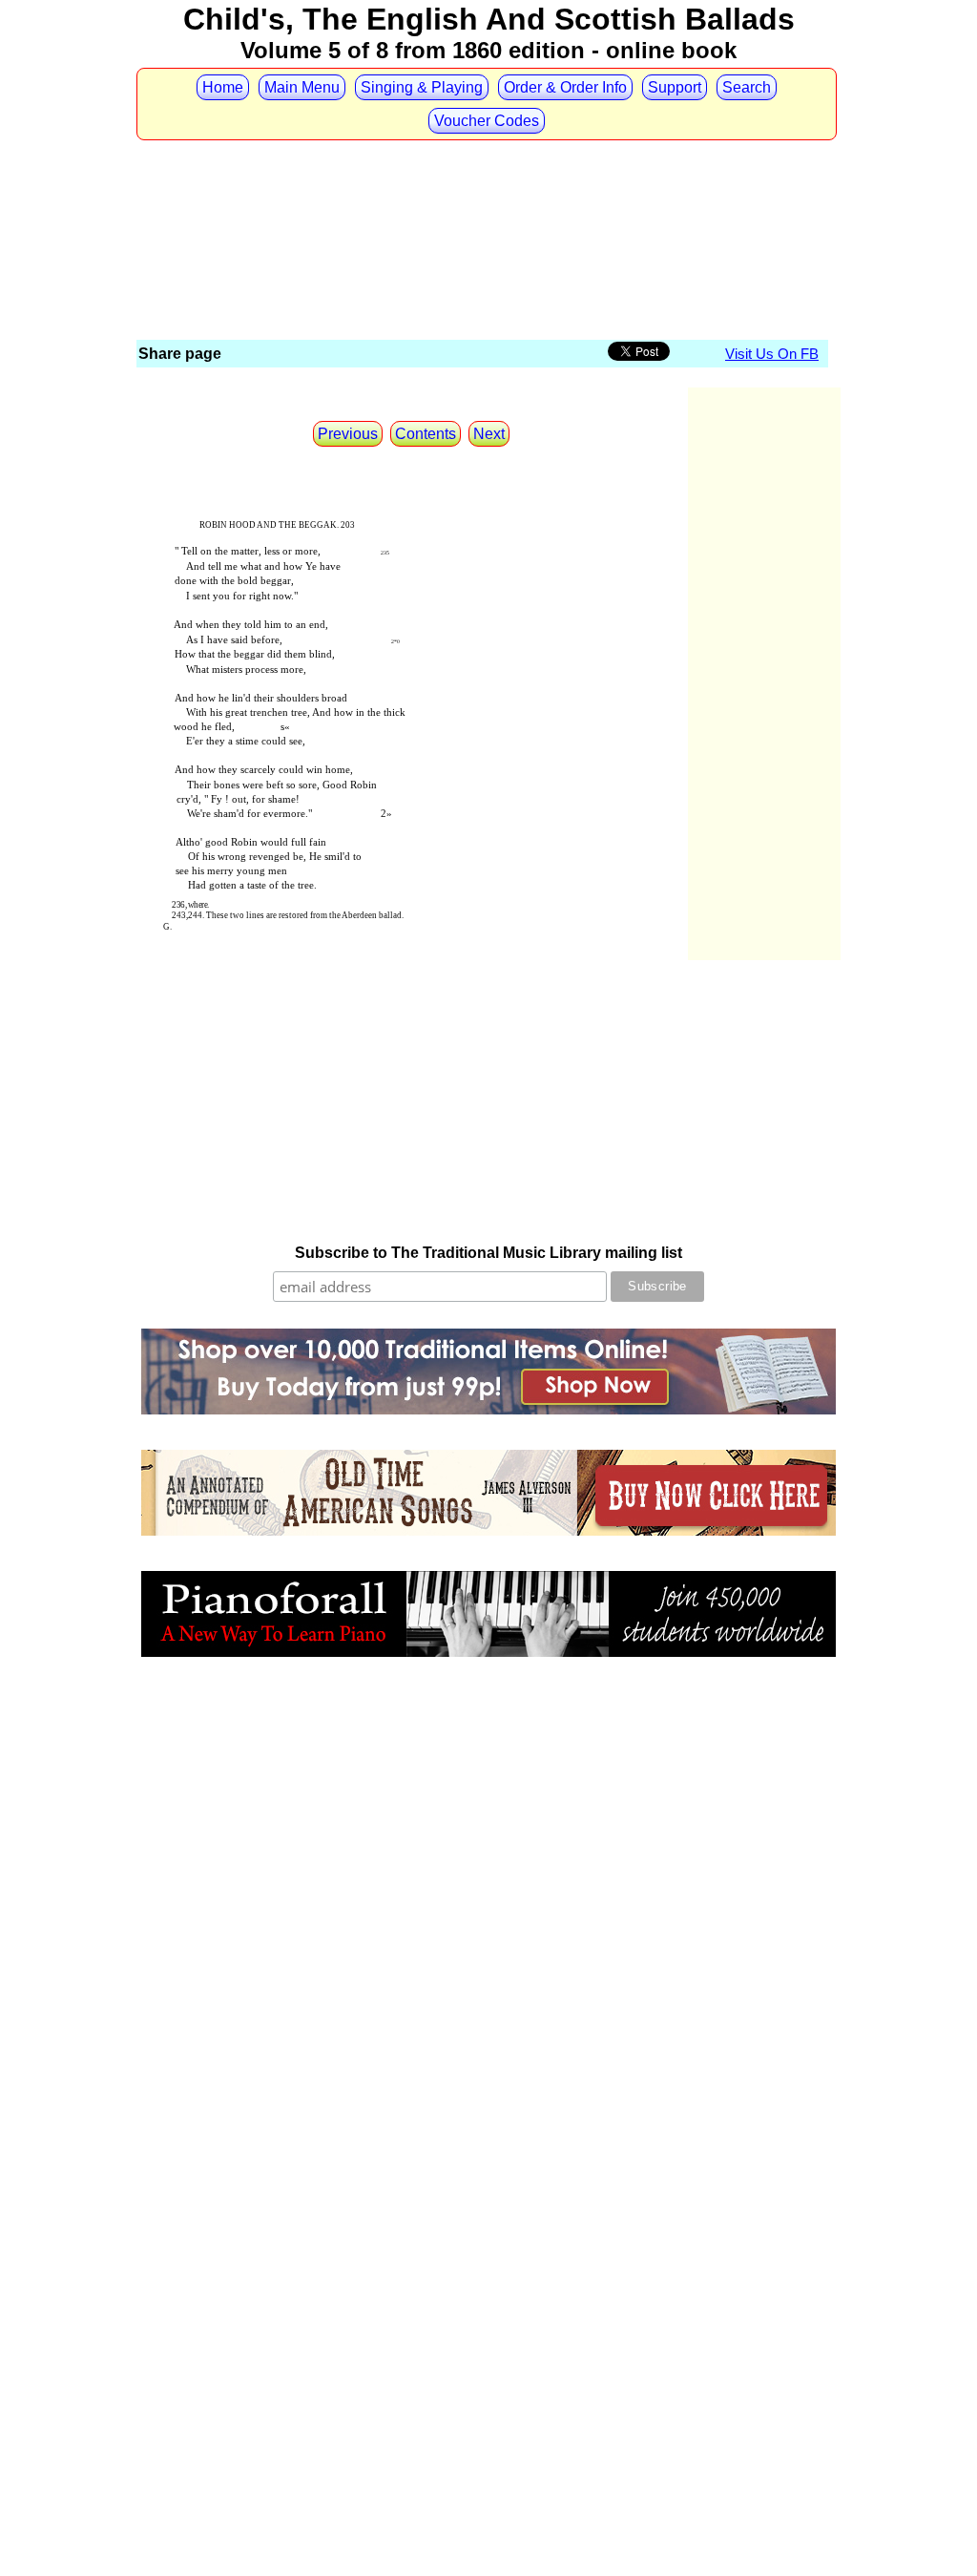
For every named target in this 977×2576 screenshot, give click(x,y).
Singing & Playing (422, 87)
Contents (426, 434)
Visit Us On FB (772, 354)
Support (675, 87)
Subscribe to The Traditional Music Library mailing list (488, 1253)
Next (489, 434)
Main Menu (302, 87)
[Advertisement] (484, 178)
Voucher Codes (487, 121)
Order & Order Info (565, 87)
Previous (348, 434)
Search (747, 87)
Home (223, 87)
